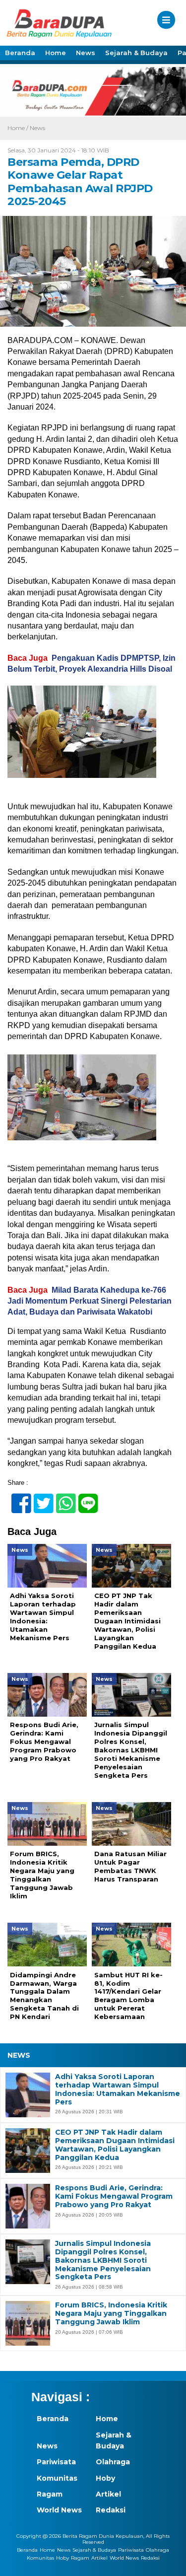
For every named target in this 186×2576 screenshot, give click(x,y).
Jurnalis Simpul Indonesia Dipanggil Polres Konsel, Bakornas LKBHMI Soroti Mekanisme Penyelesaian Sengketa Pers (103, 2260)
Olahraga (113, 2462)
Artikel (108, 2494)
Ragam (50, 2494)
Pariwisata (56, 2462)
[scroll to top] (170, 2562)
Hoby (105, 2478)
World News (59, 2510)
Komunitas (57, 2478)
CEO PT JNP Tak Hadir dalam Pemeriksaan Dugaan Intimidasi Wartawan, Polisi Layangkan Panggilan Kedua (115, 2145)
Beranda (20, 53)
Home (56, 53)
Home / (19, 128)
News (86, 53)
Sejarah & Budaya (136, 53)
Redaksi (111, 2510)
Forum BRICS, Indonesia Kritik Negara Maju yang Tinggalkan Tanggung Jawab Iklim (111, 2313)
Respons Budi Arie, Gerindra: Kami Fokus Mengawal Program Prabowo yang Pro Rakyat (114, 2196)
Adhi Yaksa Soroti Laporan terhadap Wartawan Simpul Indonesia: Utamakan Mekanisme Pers (118, 2089)
